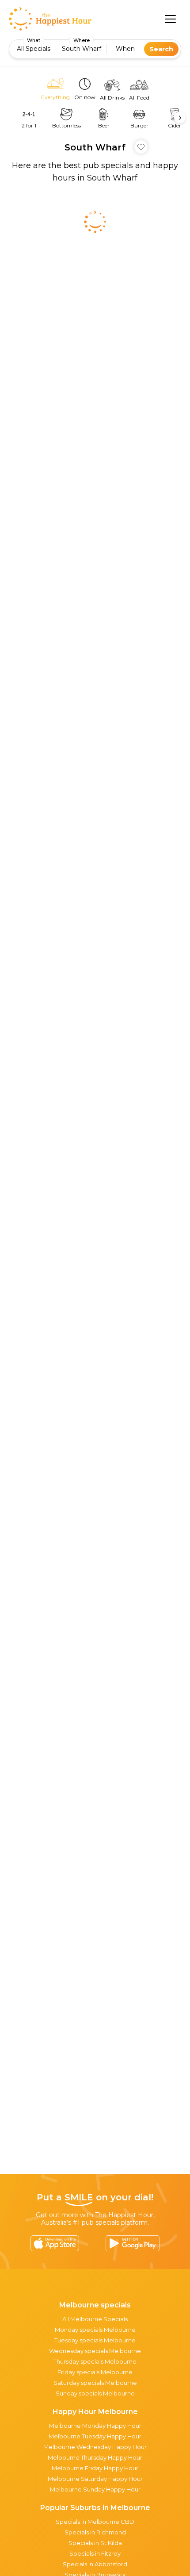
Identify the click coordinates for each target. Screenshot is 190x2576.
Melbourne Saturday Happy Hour (95, 2479)
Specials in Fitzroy (95, 2553)
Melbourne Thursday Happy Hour (95, 2457)
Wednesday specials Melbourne (95, 2351)
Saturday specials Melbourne (95, 2383)
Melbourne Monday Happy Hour (95, 2426)
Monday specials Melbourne (95, 2330)
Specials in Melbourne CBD (95, 2522)
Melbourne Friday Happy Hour (95, 2468)
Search (161, 49)
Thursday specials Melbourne (95, 2361)
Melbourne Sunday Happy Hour (95, 2489)
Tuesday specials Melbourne (95, 2340)
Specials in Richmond (95, 2532)
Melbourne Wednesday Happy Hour (95, 2447)
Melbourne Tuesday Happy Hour (95, 2436)
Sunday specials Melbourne (95, 2393)
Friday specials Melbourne (95, 2372)
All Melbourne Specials (95, 2319)
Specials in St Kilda (95, 2543)
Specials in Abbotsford (95, 2564)
